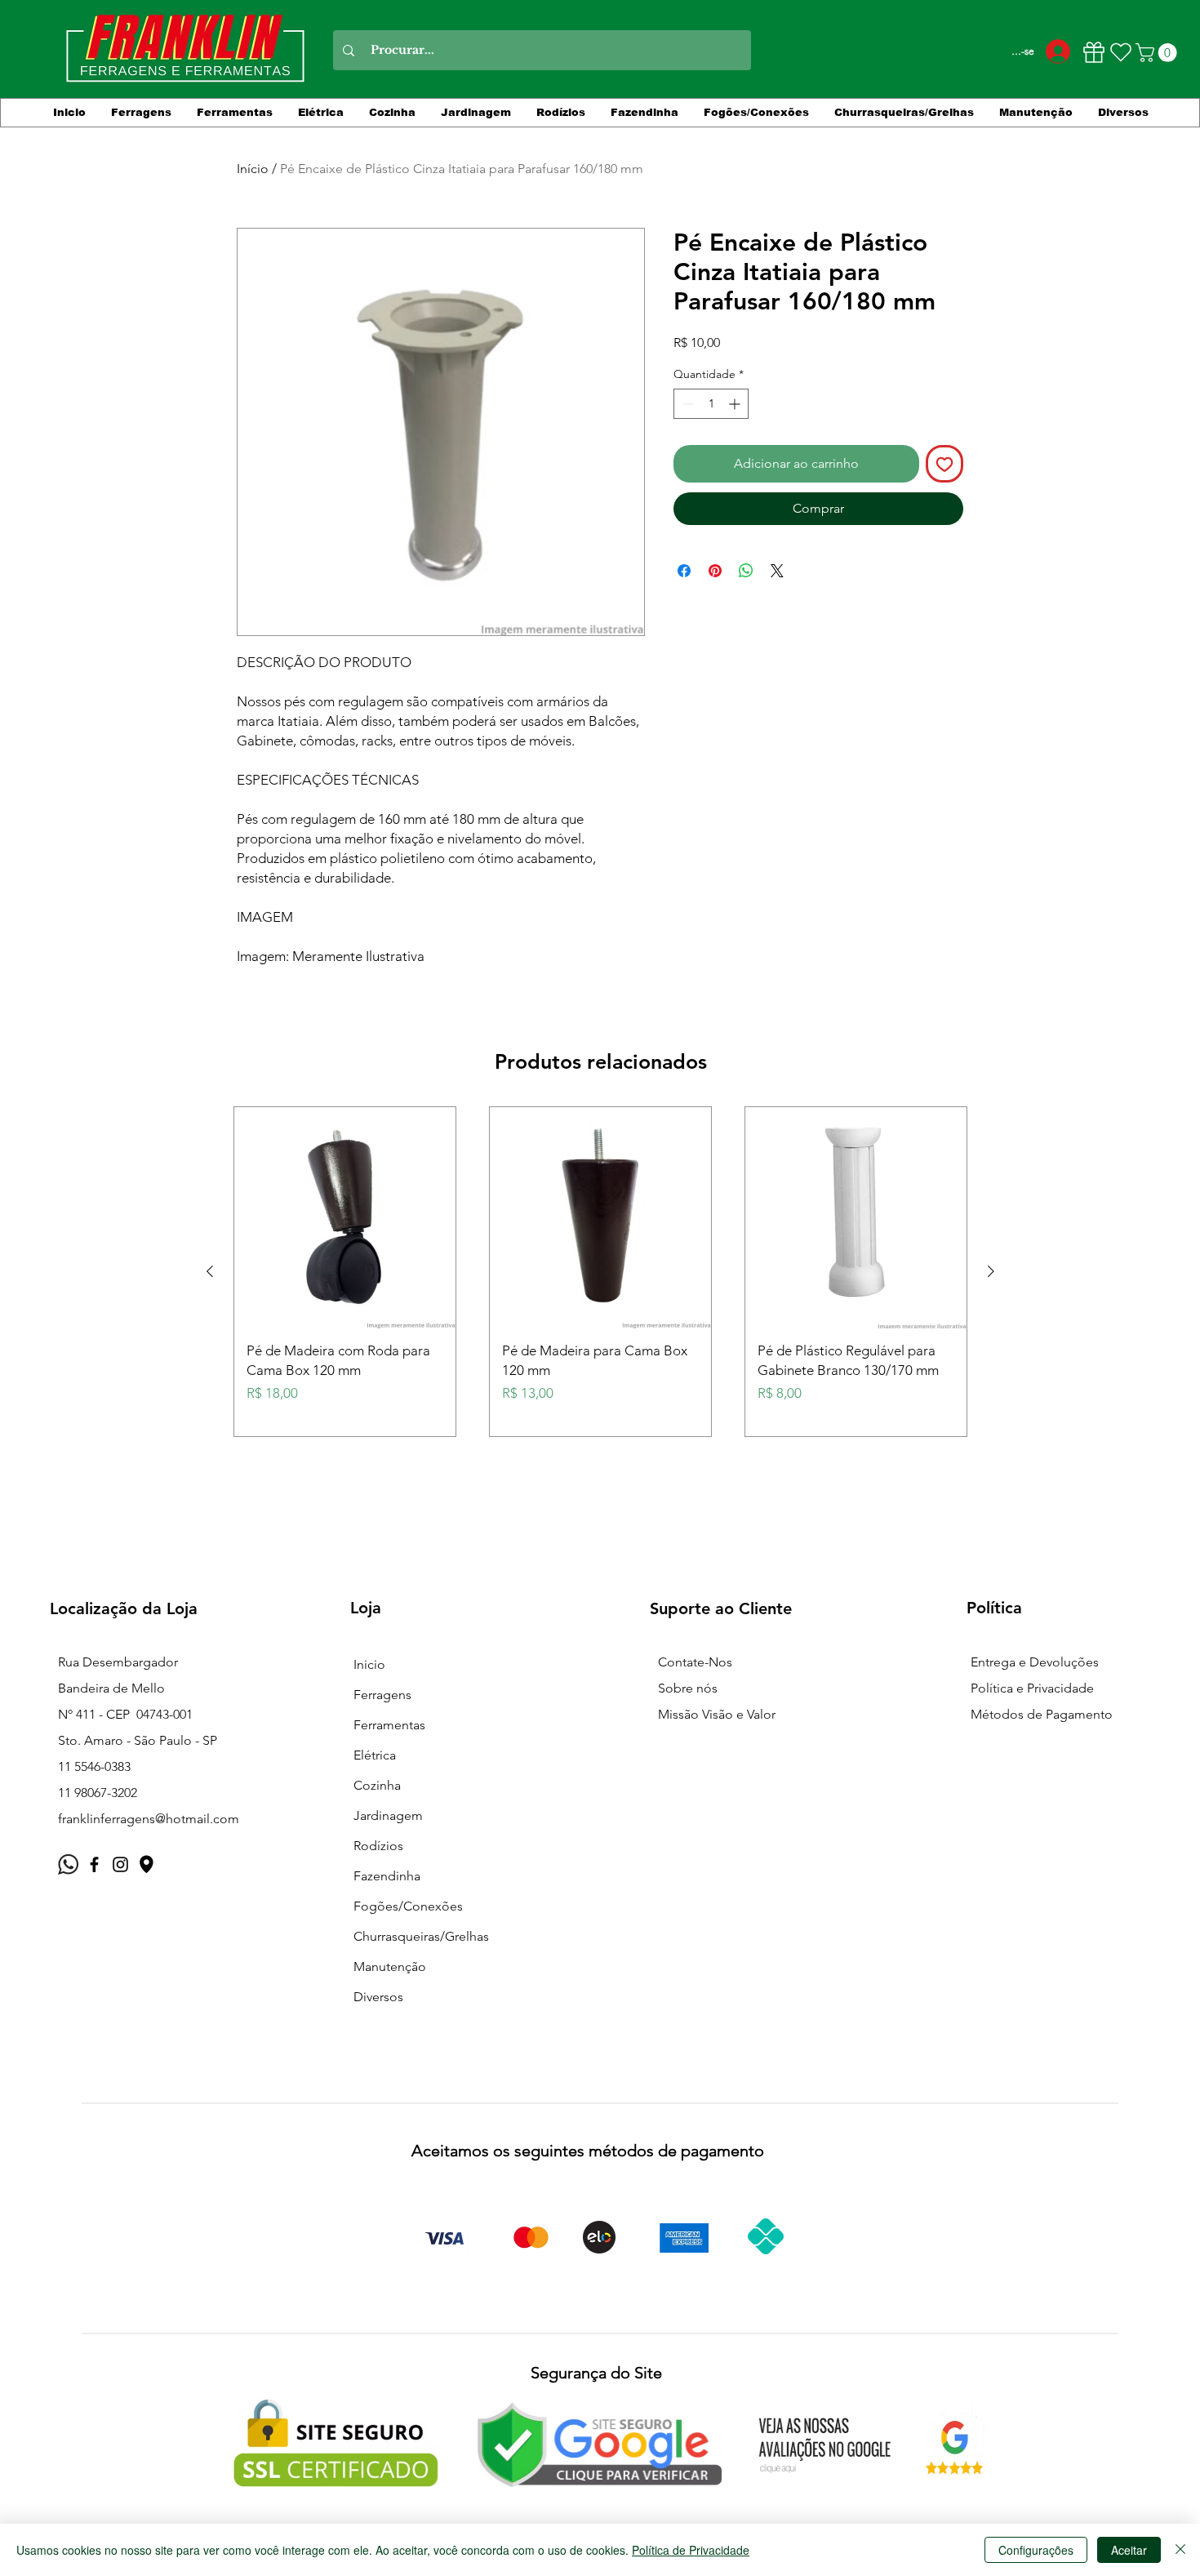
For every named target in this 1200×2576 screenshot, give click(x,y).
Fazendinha (387, 1876)
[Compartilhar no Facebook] (684, 571)
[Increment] (736, 404)
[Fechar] (1180, 2550)
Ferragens (382, 1695)
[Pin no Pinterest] (715, 571)
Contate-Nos (695, 1662)
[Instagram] (120, 1864)
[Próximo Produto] (991, 1271)
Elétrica (375, 1755)
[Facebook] (94, 1864)
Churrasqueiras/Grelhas (421, 1936)
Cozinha (377, 1785)
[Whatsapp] (68, 1864)
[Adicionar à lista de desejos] (944, 464)
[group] (600, 1272)
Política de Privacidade (691, 2550)
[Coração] (1121, 52)
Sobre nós (688, 1688)
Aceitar (1129, 2550)
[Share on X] (777, 571)
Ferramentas (389, 1725)
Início (253, 169)
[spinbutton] (711, 404)
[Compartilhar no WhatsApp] (746, 571)
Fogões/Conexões (408, 1906)
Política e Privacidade (1032, 1688)
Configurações (1036, 2550)
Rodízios (378, 1846)
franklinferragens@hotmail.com (149, 1819)
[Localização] (147, 1864)
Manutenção (390, 1966)
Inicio (369, 1664)
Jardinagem (388, 1815)
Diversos (378, 1997)
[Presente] (1093, 52)
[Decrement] (686, 404)
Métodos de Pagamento (1042, 1714)
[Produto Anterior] (210, 1271)
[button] (1158, 53)
